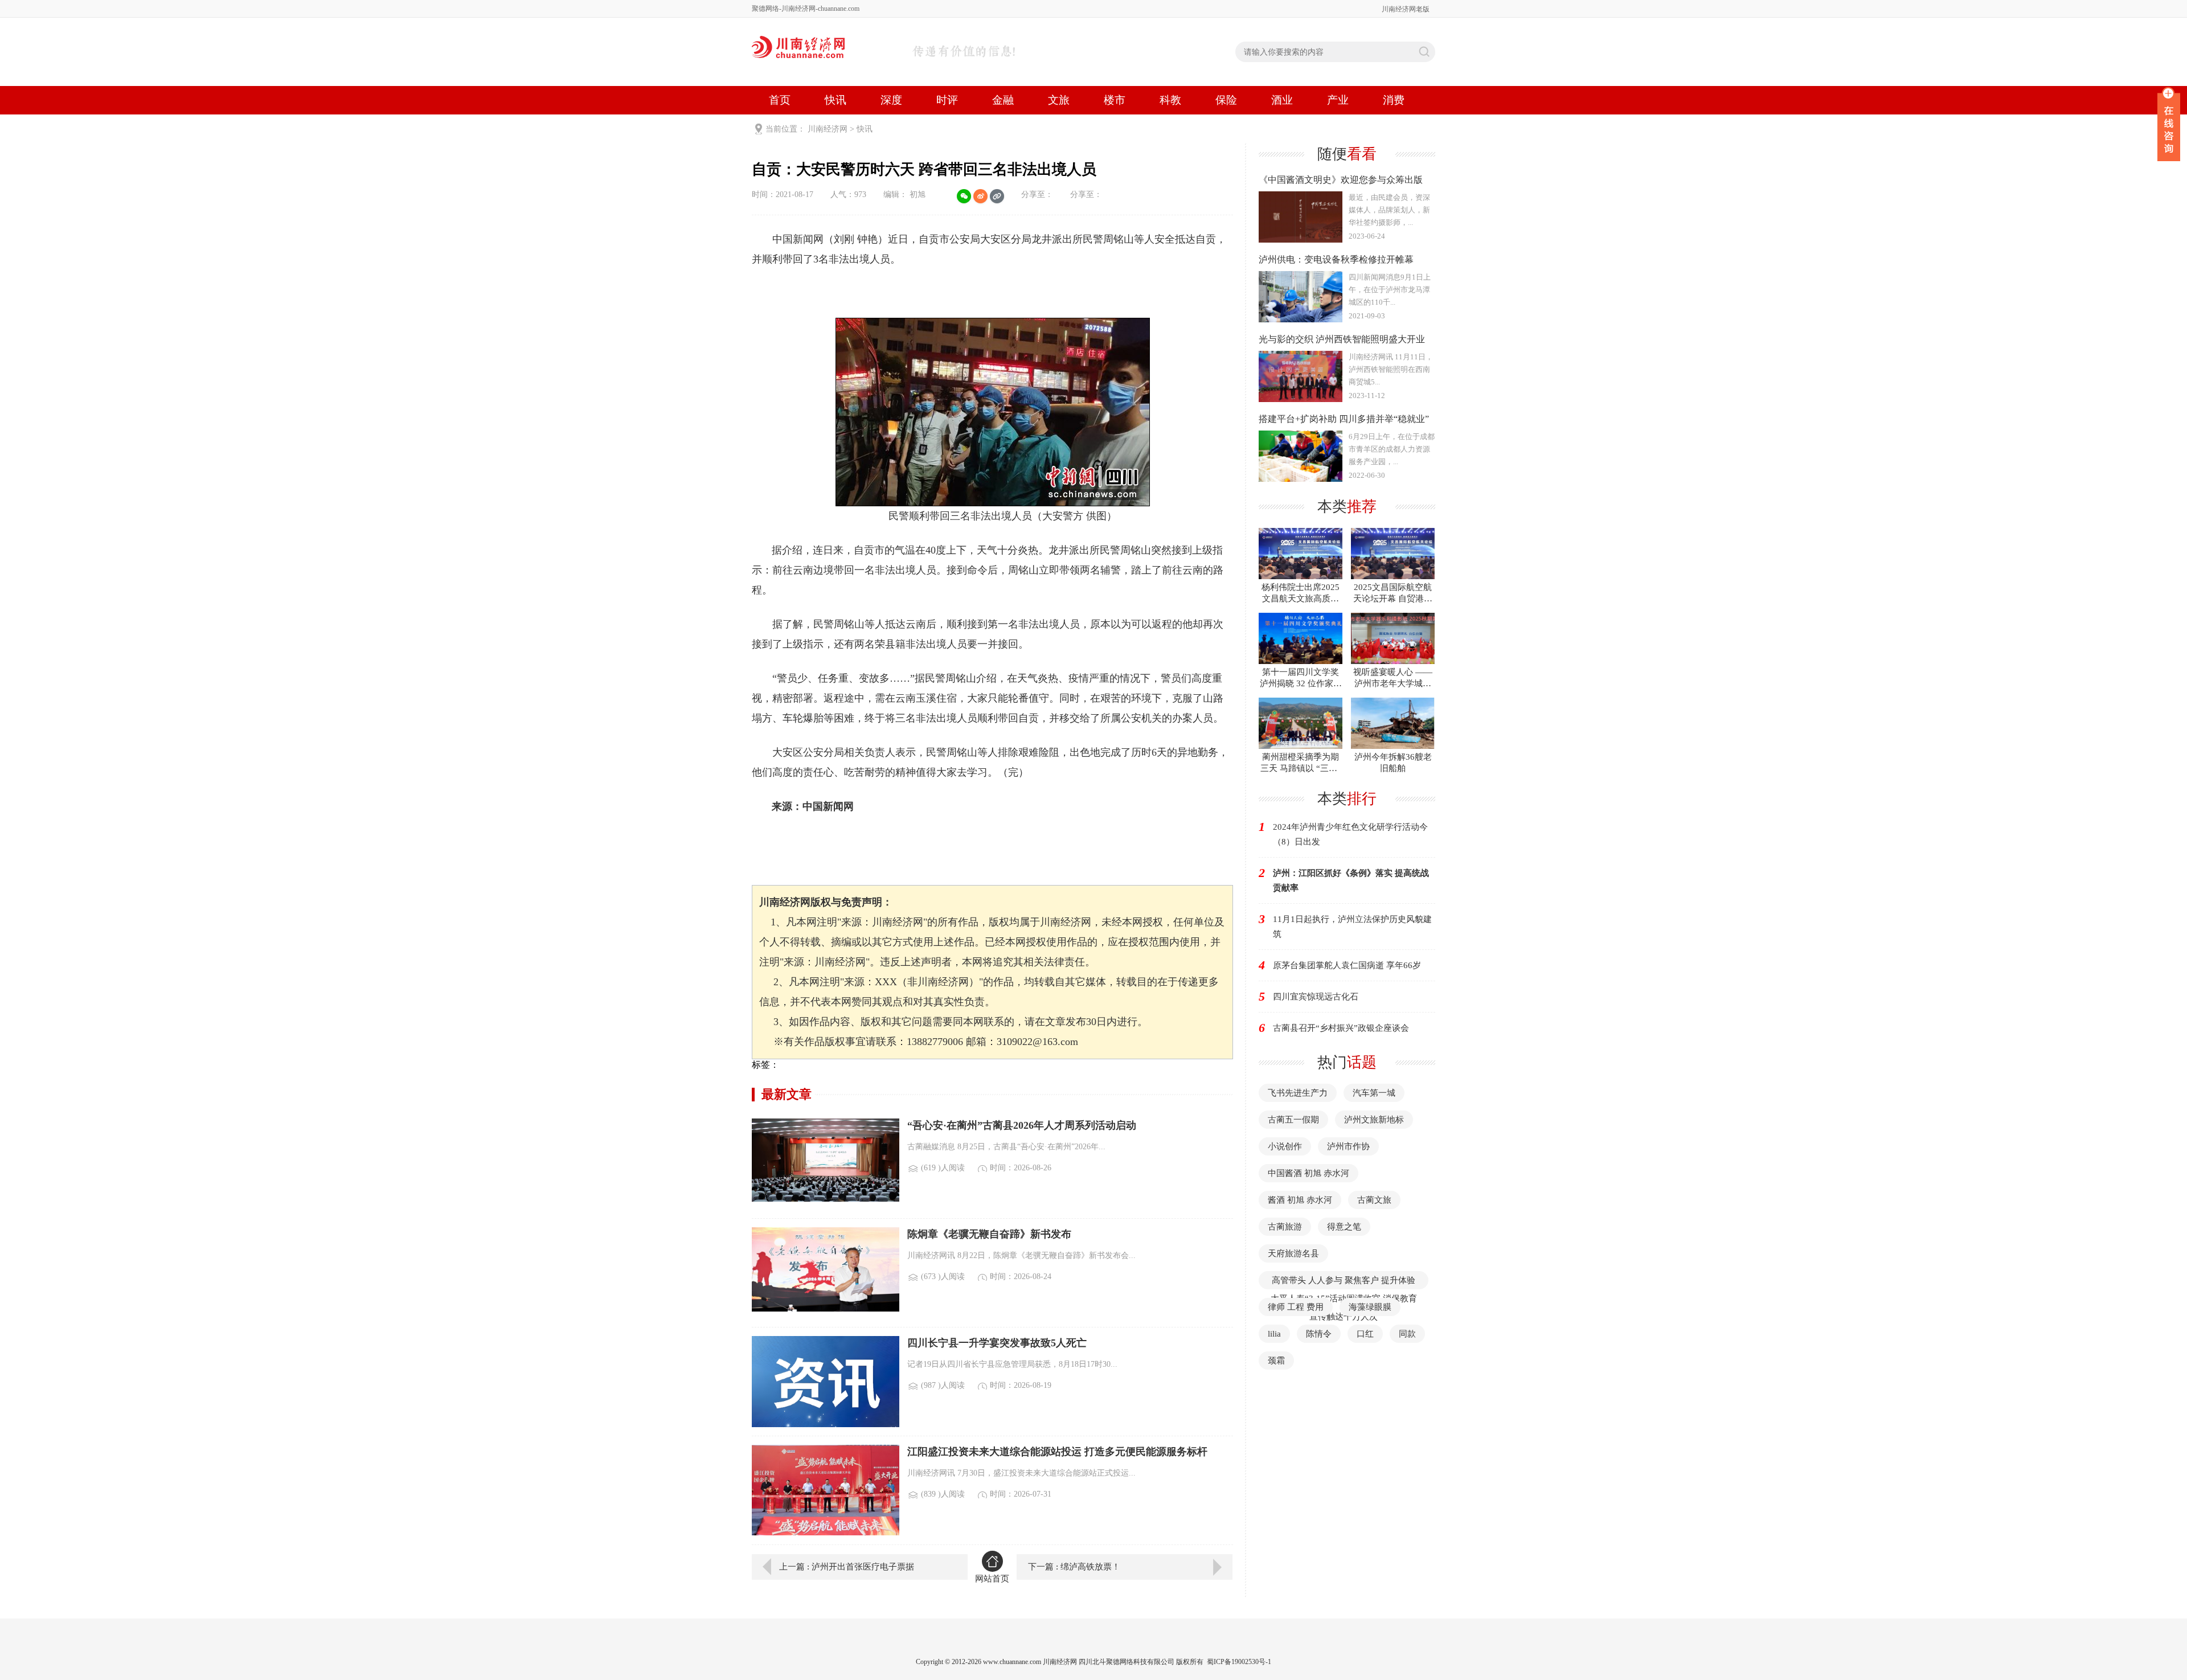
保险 (1226, 100)
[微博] (980, 196)
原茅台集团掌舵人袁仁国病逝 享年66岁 (1347, 965)
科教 (1170, 100)
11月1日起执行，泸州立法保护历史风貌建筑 (1352, 927)
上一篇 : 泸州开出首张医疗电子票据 (847, 1567)
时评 (947, 100)
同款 (1407, 1334)
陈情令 (1319, 1334)
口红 (1365, 1334)
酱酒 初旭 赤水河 (1300, 1200)
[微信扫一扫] (964, 196)
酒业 (1282, 100)
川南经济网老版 (1406, 9)
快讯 (836, 100)
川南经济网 (828, 129)
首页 (780, 100)
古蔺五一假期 (1293, 1120)
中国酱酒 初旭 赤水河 (1308, 1173)
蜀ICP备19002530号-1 (1239, 1662)
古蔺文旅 (1374, 1200)
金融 (1003, 100)
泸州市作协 (1348, 1146)
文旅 (1059, 100)
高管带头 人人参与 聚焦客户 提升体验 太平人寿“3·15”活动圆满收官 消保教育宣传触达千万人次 (1344, 1298)
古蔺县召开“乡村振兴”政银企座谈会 (1341, 1028)
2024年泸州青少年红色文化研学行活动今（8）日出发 (1350, 834)
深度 (891, 100)
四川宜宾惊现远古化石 (1316, 997)
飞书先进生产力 (1298, 1093)
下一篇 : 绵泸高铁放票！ (1074, 1567)
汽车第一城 (1374, 1093)
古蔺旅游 (1285, 1227)
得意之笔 (1344, 1227)
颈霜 (1276, 1361)
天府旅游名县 (1293, 1253)
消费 (1394, 100)
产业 (1338, 100)
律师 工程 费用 (1296, 1307)
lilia (1274, 1334)
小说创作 (1285, 1146)
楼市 (1115, 100)
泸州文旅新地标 (1374, 1120)
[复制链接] (997, 196)
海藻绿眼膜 (1370, 1307)
